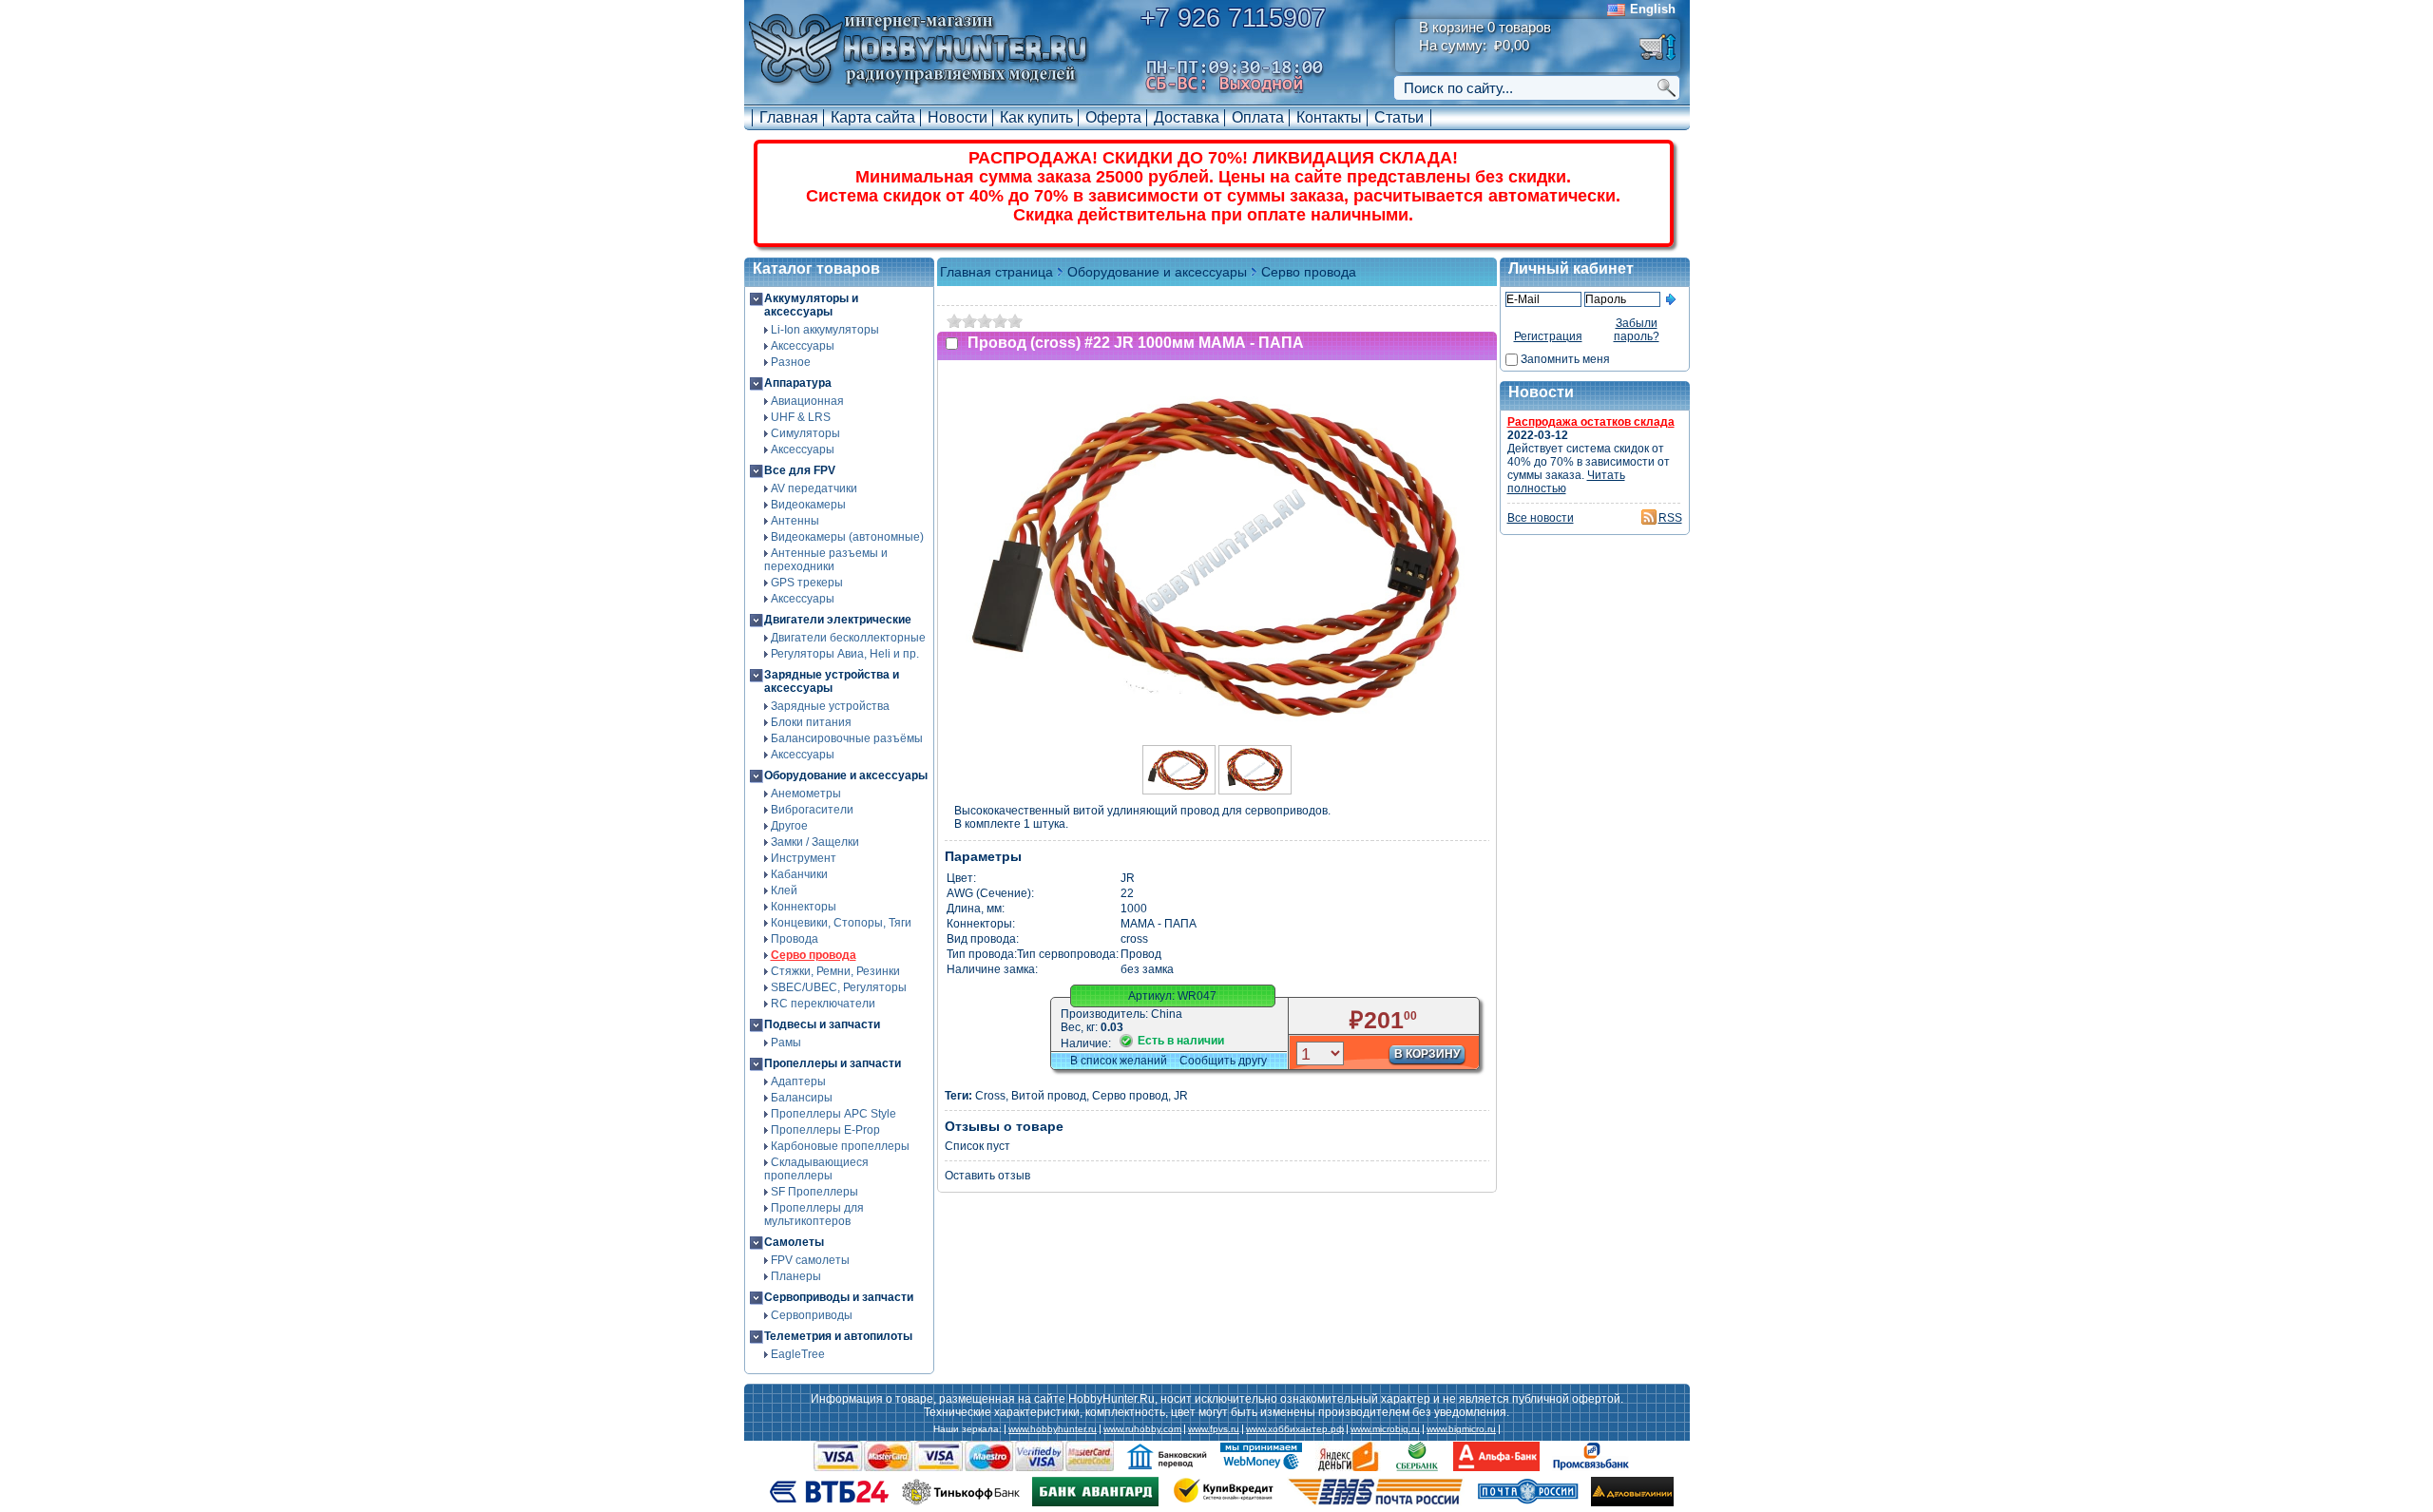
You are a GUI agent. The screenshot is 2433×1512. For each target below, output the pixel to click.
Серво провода (814, 955)
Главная (789, 117)
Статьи (1399, 117)
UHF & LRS (801, 417)
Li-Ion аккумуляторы (825, 330)
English (1653, 9)
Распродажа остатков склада (1591, 422)
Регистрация (1548, 336)
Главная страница (996, 272)
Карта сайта (873, 117)
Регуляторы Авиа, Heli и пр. (845, 654)
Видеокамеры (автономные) (847, 537)
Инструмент (804, 858)
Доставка (1187, 117)
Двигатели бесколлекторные (848, 638)
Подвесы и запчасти (822, 1024)
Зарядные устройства (830, 706)
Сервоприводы (812, 1315)
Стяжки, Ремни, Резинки (835, 971)
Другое (789, 826)
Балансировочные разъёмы (847, 738)
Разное (791, 362)
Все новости (1541, 518)
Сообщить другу (1223, 1061)
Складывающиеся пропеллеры (816, 1169)
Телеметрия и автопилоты (838, 1336)
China (1167, 1014)
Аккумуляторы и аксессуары (811, 305)
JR (1181, 1096)
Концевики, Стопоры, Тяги (841, 923)
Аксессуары (803, 346)
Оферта (1113, 117)
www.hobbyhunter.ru (1053, 1429)
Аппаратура (798, 383)
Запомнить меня (1565, 359)
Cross (990, 1096)
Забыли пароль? (1637, 330)
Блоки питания (811, 722)
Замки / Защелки (815, 842)
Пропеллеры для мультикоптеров (814, 1215)
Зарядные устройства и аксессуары (832, 681)
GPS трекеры (807, 583)
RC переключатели (823, 1004)
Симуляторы (805, 433)
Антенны (795, 521)
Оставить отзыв (987, 1176)
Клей (784, 890)
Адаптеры (798, 1081)
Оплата (1258, 117)
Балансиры (802, 1098)
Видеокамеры (808, 505)
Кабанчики (799, 874)
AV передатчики (814, 488)
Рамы (786, 1043)
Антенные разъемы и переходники (826, 560)
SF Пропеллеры (814, 1192)
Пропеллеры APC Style (833, 1114)
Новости (958, 117)
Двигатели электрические (838, 620)
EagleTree (798, 1354)
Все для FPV (800, 470)
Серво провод (1130, 1096)
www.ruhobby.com (1142, 1429)
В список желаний (1119, 1061)
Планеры (796, 1276)
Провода (795, 939)
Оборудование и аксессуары (846, 775)
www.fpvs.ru (1214, 1429)
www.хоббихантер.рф (1295, 1429)
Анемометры (806, 794)
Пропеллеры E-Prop (825, 1130)
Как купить (1036, 117)
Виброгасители (812, 810)
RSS (1670, 518)
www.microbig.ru (1385, 1429)
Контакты (1329, 117)
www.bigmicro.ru (1461, 1429)
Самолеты (794, 1242)
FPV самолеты (810, 1260)
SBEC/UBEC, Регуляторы (839, 987)
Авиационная (807, 401)
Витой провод (1049, 1096)
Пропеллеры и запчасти (833, 1063)
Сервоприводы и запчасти (839, 1297)
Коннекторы (804, 907)
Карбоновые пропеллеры (840, 1146)
